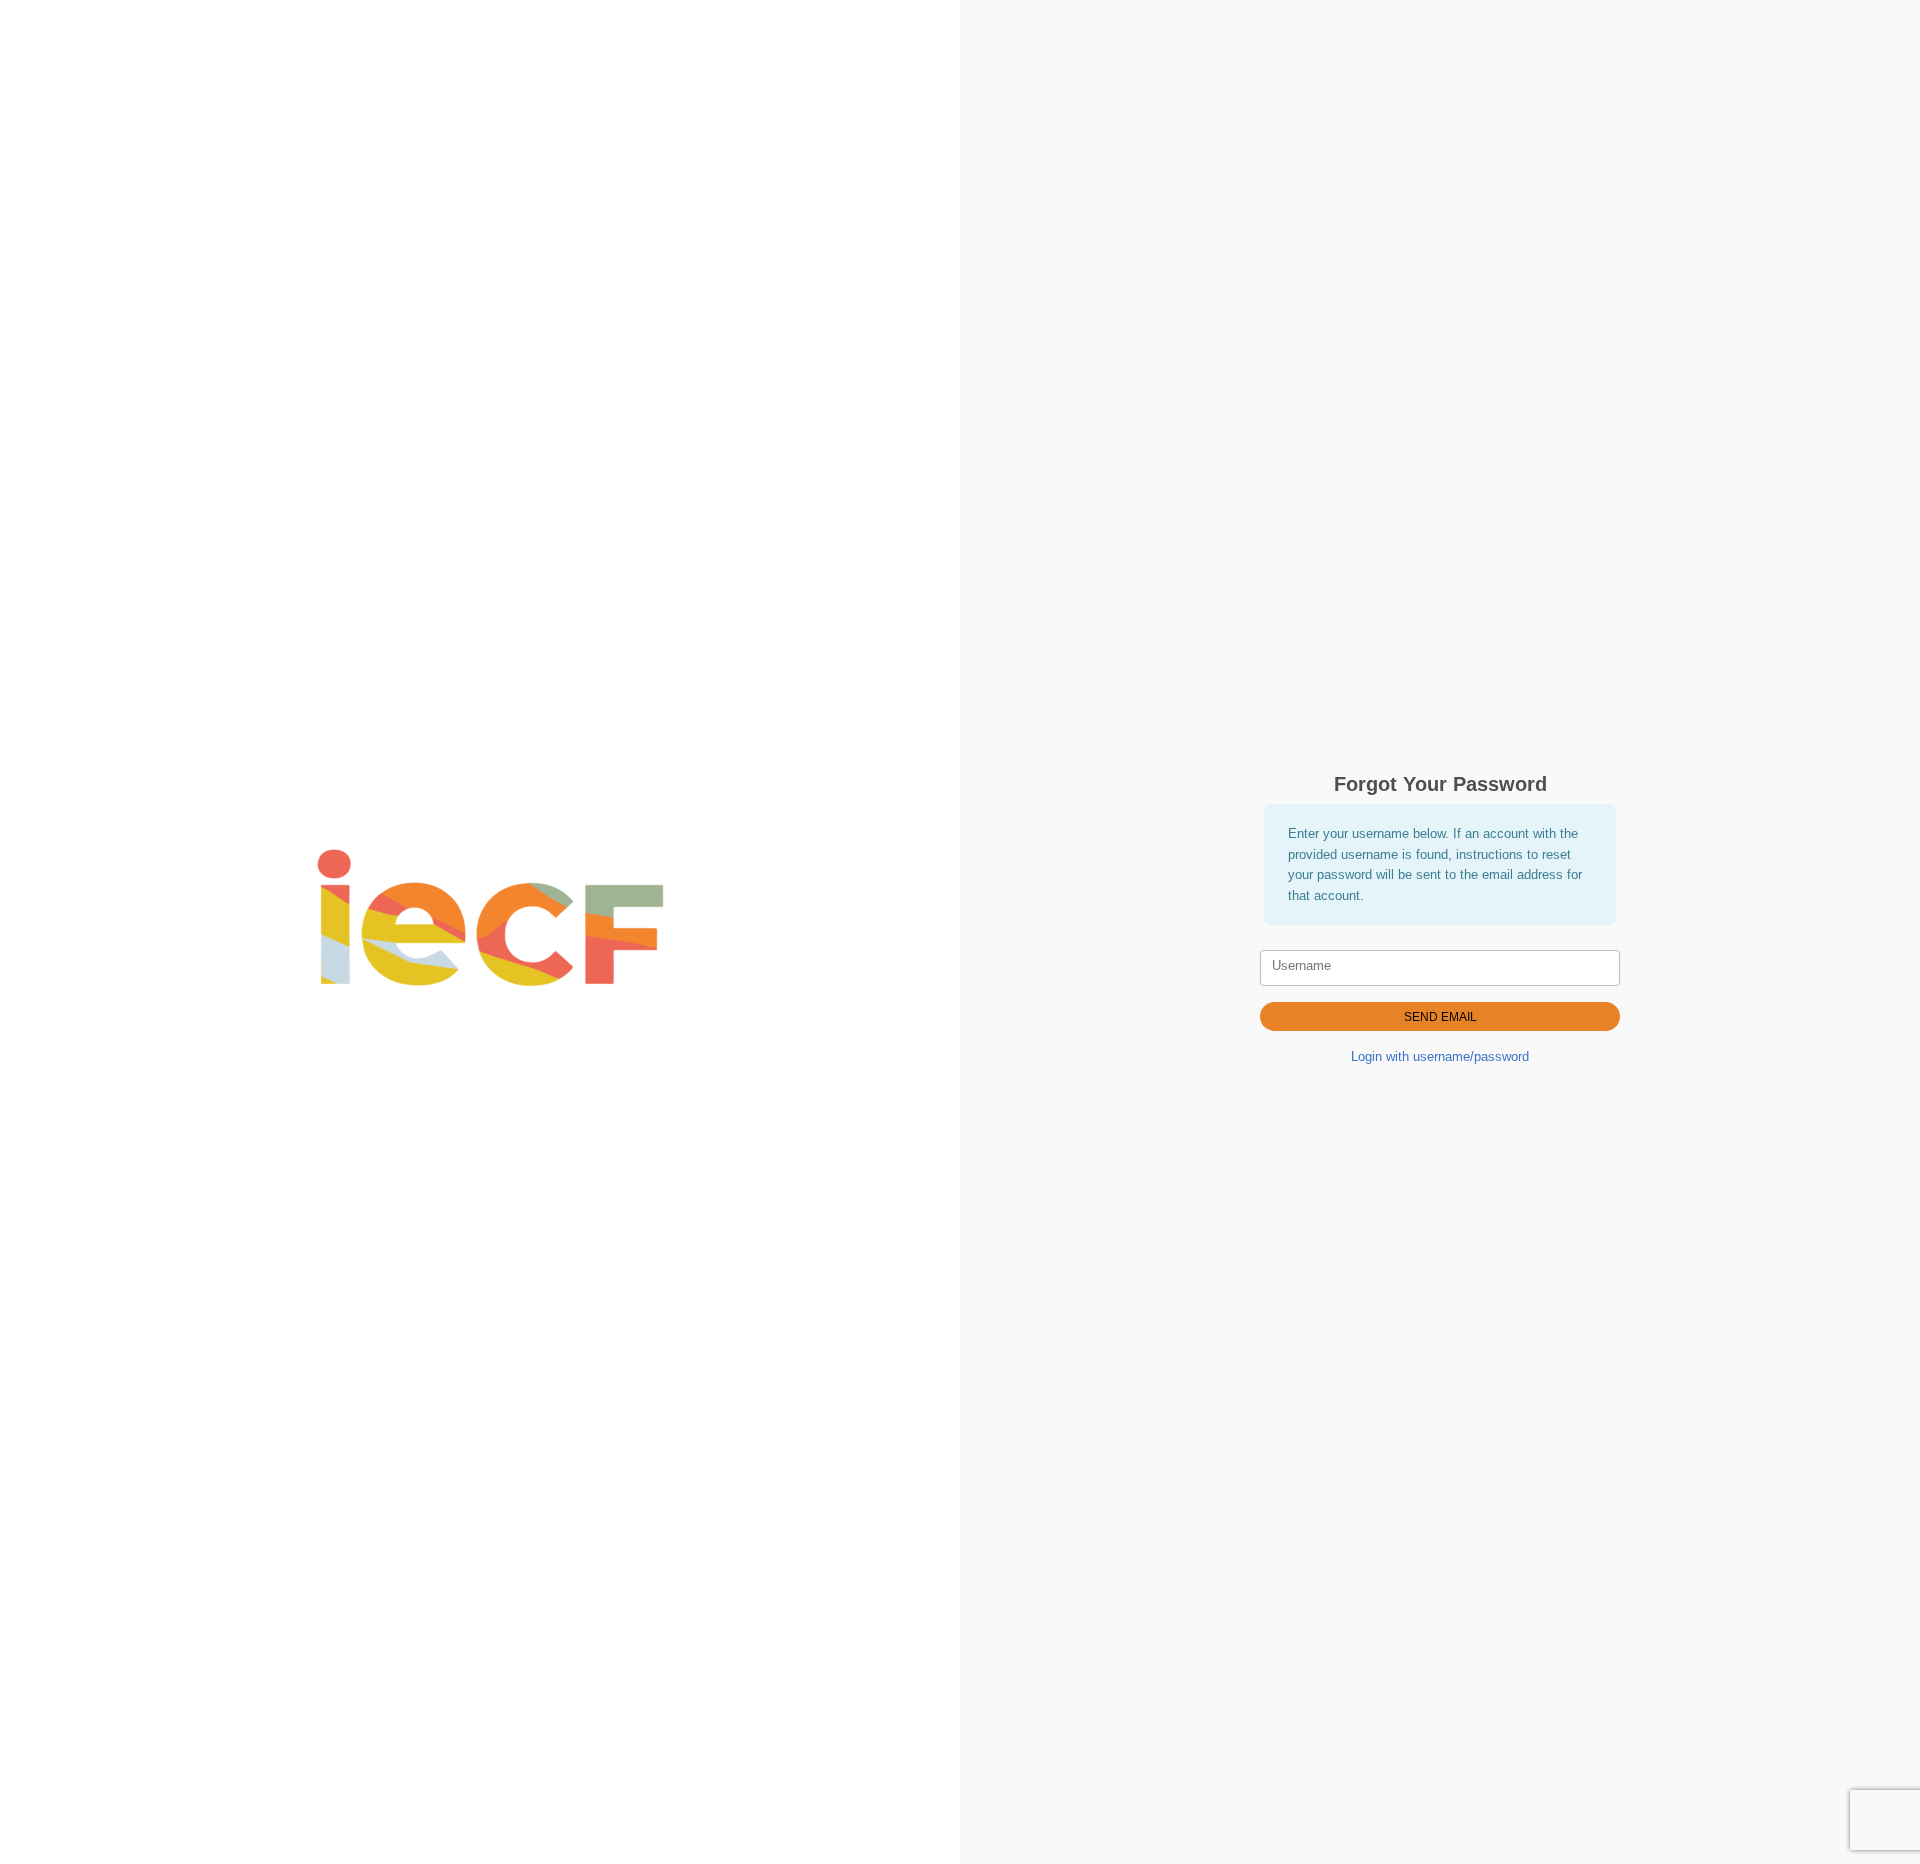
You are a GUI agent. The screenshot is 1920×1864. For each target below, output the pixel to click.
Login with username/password (1440, 1056)
